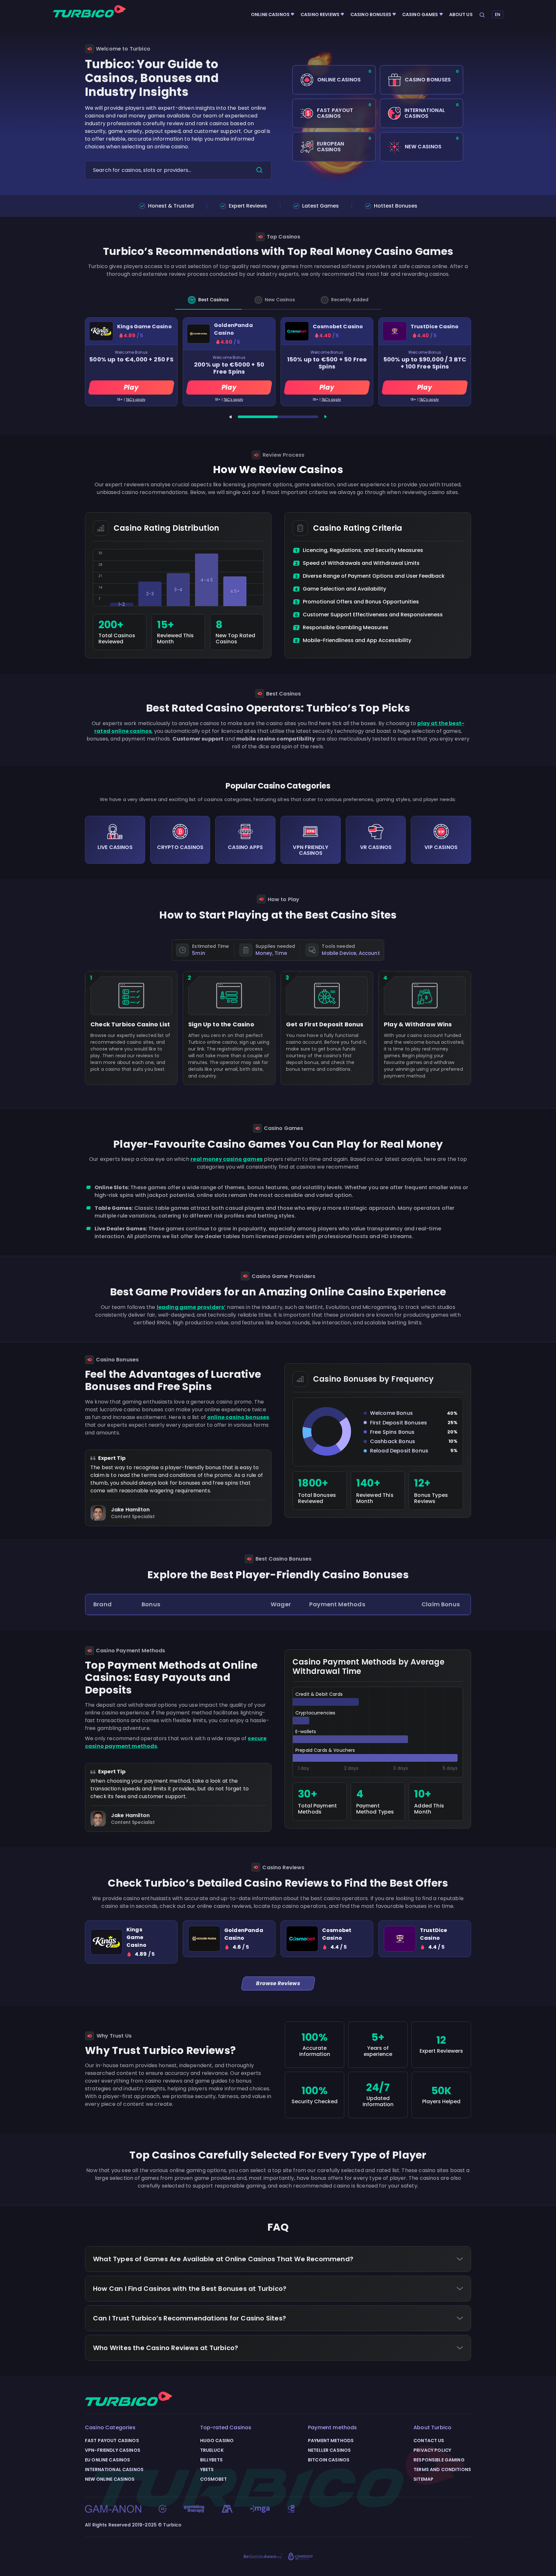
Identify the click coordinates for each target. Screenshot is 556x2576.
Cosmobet (213, 2479)
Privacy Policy (432, 2450)
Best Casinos (213, 300)
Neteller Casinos (329, 2450)
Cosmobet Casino (338, 327)
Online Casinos (270, 14)
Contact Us (429, 2441)
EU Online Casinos (107, 2460)
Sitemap (423, 2479)
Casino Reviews (320, 14)
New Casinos (280, 300)
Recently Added (350, 300)
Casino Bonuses (371, 14)
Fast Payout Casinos (112, 2441)
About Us (461, 14)
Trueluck (212, 2450)
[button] (230, 417)
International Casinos (114, 2469)
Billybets (211, 2460)
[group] (131, 1942)
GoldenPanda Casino (233, 329)
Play (131, 387)
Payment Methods (331, 2441)
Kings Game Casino (144, 327)
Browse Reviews (278, 1983)
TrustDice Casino (435, 327)
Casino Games (420, 14)
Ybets (207, 2469)
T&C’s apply (136, 400)
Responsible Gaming (439, 2460)
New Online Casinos (110, 2479)
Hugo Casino (217, 2441)
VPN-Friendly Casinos (113, 2450)
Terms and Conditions (442, 2469)
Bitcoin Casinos (329, 2460)
